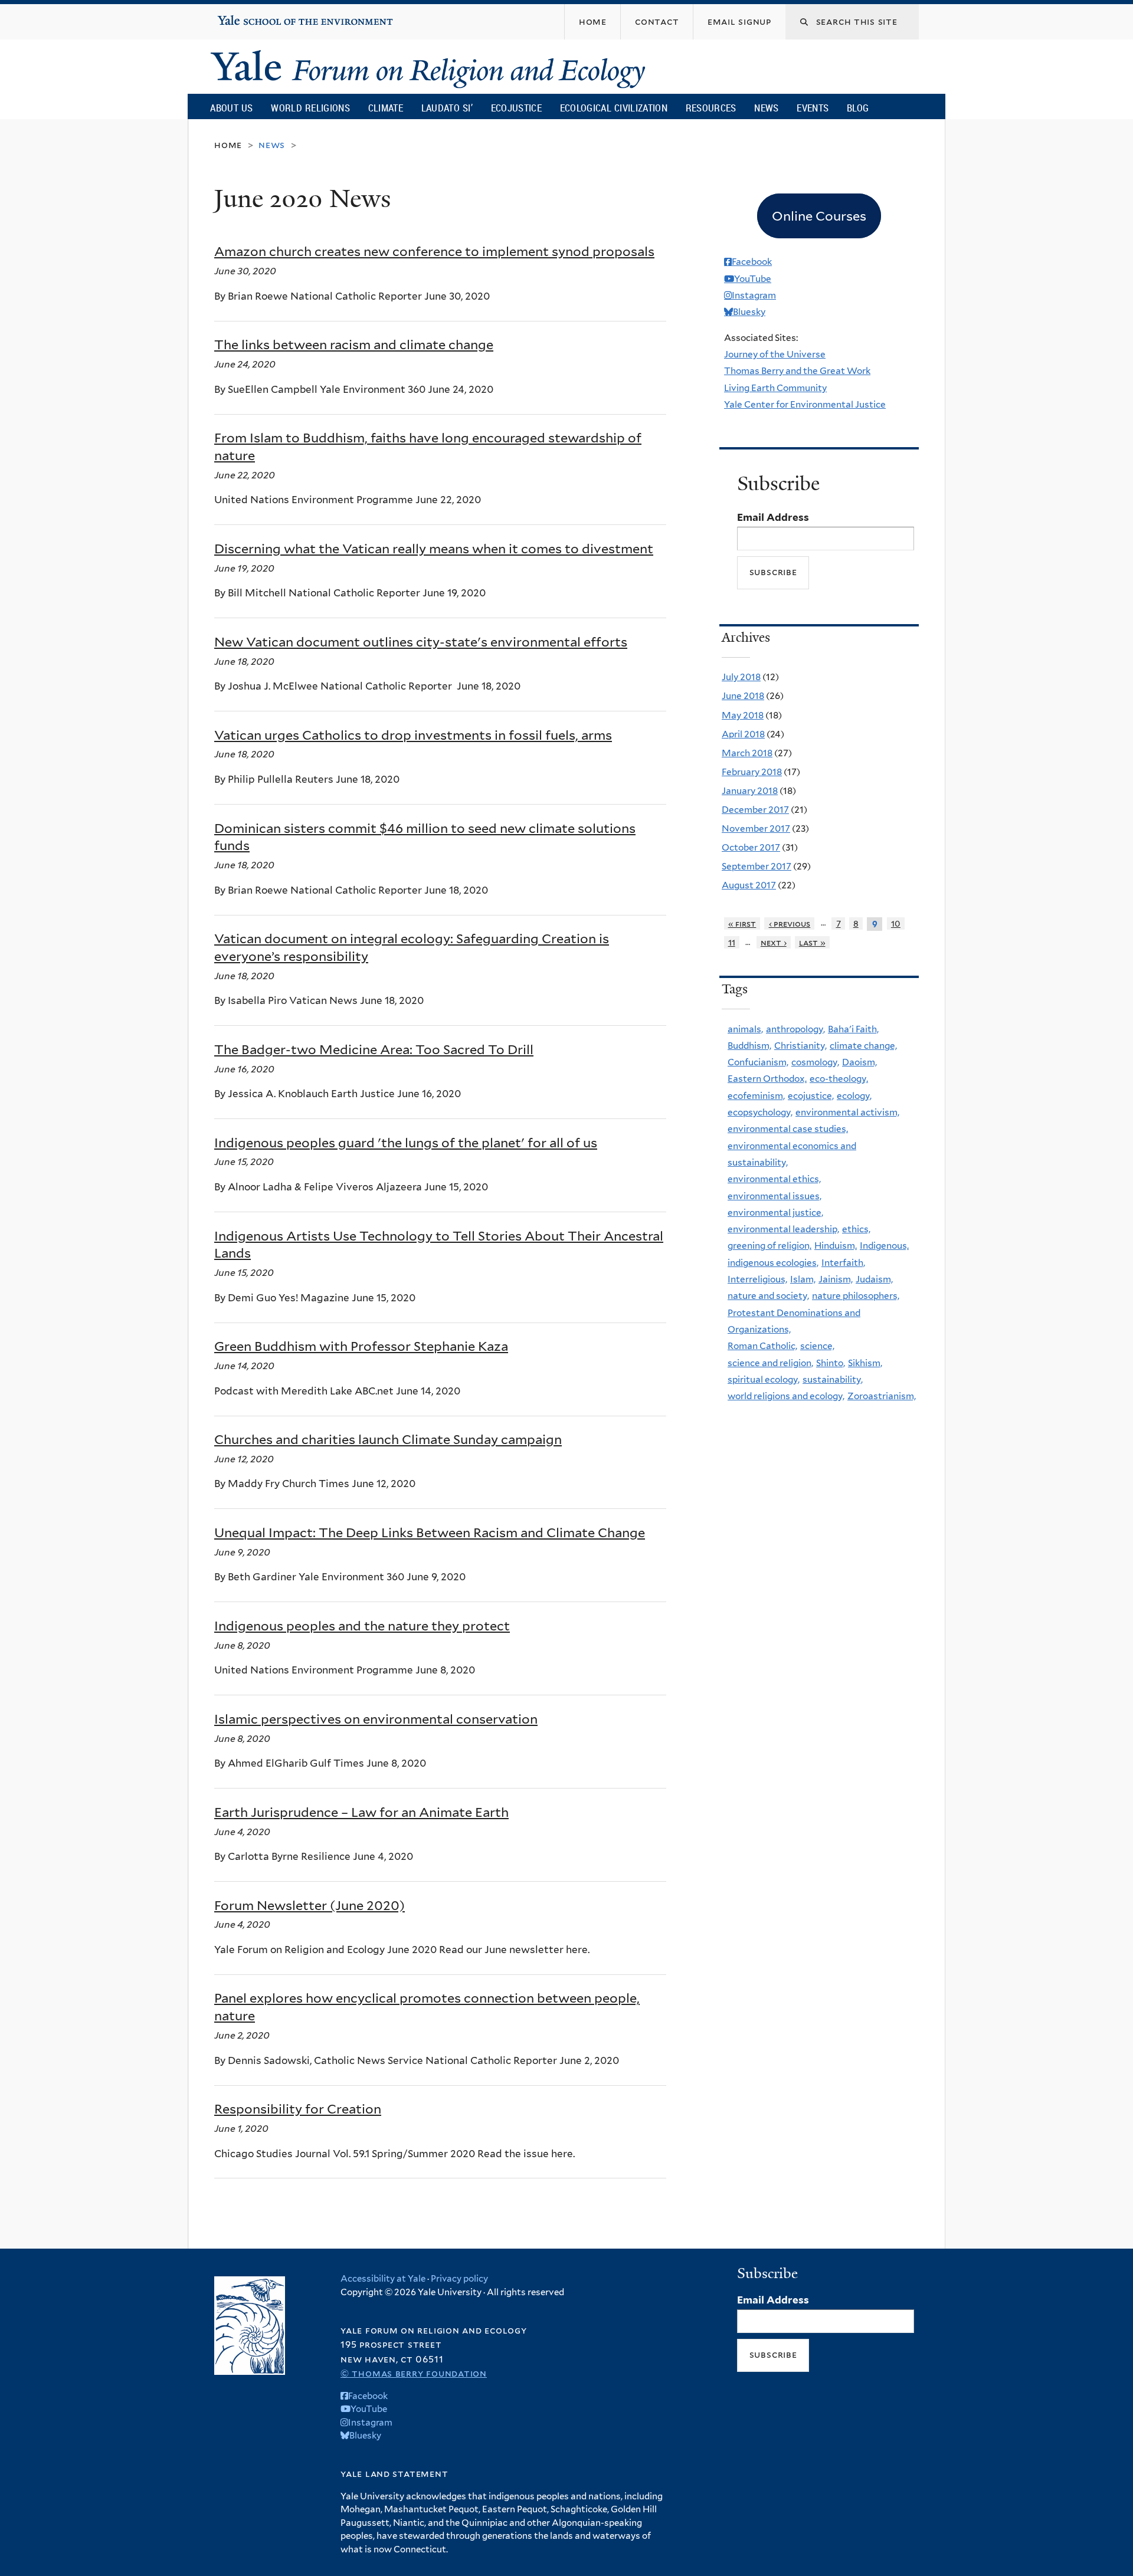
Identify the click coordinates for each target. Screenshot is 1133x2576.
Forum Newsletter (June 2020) (310, 1905)
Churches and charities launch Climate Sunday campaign (388, 1439)
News (766, 108)
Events (813, 108)
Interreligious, (757, 1279)
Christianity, (800, 1046)
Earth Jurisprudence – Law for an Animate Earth (361, 1812)
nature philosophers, (856, 1296)
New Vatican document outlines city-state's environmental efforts (421, 642)
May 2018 (743, 715)
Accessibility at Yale (383, 2279)
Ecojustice (516, 108)
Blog (858, 108)
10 (896, 923)
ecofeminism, (756, 1096)
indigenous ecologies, (773, 1263)
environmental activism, (847, 1112)
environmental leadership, (783, 1229)
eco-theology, (839, 1079)
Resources (711, 108)
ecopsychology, (760, 1112)
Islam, (803, 1279)
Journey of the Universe (775, 354)
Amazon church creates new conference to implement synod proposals (434, 251)
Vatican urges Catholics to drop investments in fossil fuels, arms (413, 735)
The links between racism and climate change (354, 344)
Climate (386, 108)
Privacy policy (459, 2279)
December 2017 (755, 810)
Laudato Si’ (447, 108)
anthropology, (795, 1029)
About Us (231, 108)
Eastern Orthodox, (767, 1079)
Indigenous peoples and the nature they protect (362, 1626)
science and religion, (770, 1363)
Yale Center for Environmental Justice (805, 404)
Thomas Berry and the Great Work (797, 371)
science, (817, 1346)
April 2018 (743, 734)
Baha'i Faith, (853, 1029)
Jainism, (836, 1279)
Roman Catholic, (762, 1346)
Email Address (773, 517)
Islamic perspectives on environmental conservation (376, 1719)
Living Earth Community (775, 388)
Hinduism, (836, 1246)
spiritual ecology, (764, 1379)
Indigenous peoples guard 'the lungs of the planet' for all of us (406, 1143)
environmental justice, (775, 1212)
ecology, (854, 1096)
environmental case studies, (788, 1129)
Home (228, 145)
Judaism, (874, 1279)
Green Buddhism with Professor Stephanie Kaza (361, 1346)
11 (732, 942)
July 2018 (741, 677)
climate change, (863, 1046)
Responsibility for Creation (298, 2109)
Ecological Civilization (614, 108)
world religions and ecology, (786, 1396)
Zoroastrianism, (882, 1396)
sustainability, (833, 1379)
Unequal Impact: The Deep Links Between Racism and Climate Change (430, 1533)
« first (742, 923)
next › (774, 942)
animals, (745, 1029)
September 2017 (757, 866)
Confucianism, (758, 1062)
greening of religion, (769, 1246)
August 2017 (749, 885)
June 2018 (743, 696)
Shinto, (831, 1363)
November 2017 (756, 828)
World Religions (310, 108)
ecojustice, (811, 1096)
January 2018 (750, 791)
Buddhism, (749, 1046)
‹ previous (790, 923)
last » (812, 942)
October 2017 (751, 847)
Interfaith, (843, 1263)
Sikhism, (865, 1363)
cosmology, (815, 1062)
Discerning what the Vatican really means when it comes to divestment (434, 549)
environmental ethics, (774, 1179)
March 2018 (747, 753)
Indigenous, (884, 1246)
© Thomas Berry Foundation (414, 2373)
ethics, (856, 1229)
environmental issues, (775, 1196)
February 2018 (752, 772)
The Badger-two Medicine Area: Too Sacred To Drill (374, 1049)
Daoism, (859, 1062)
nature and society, (768, 1296)
